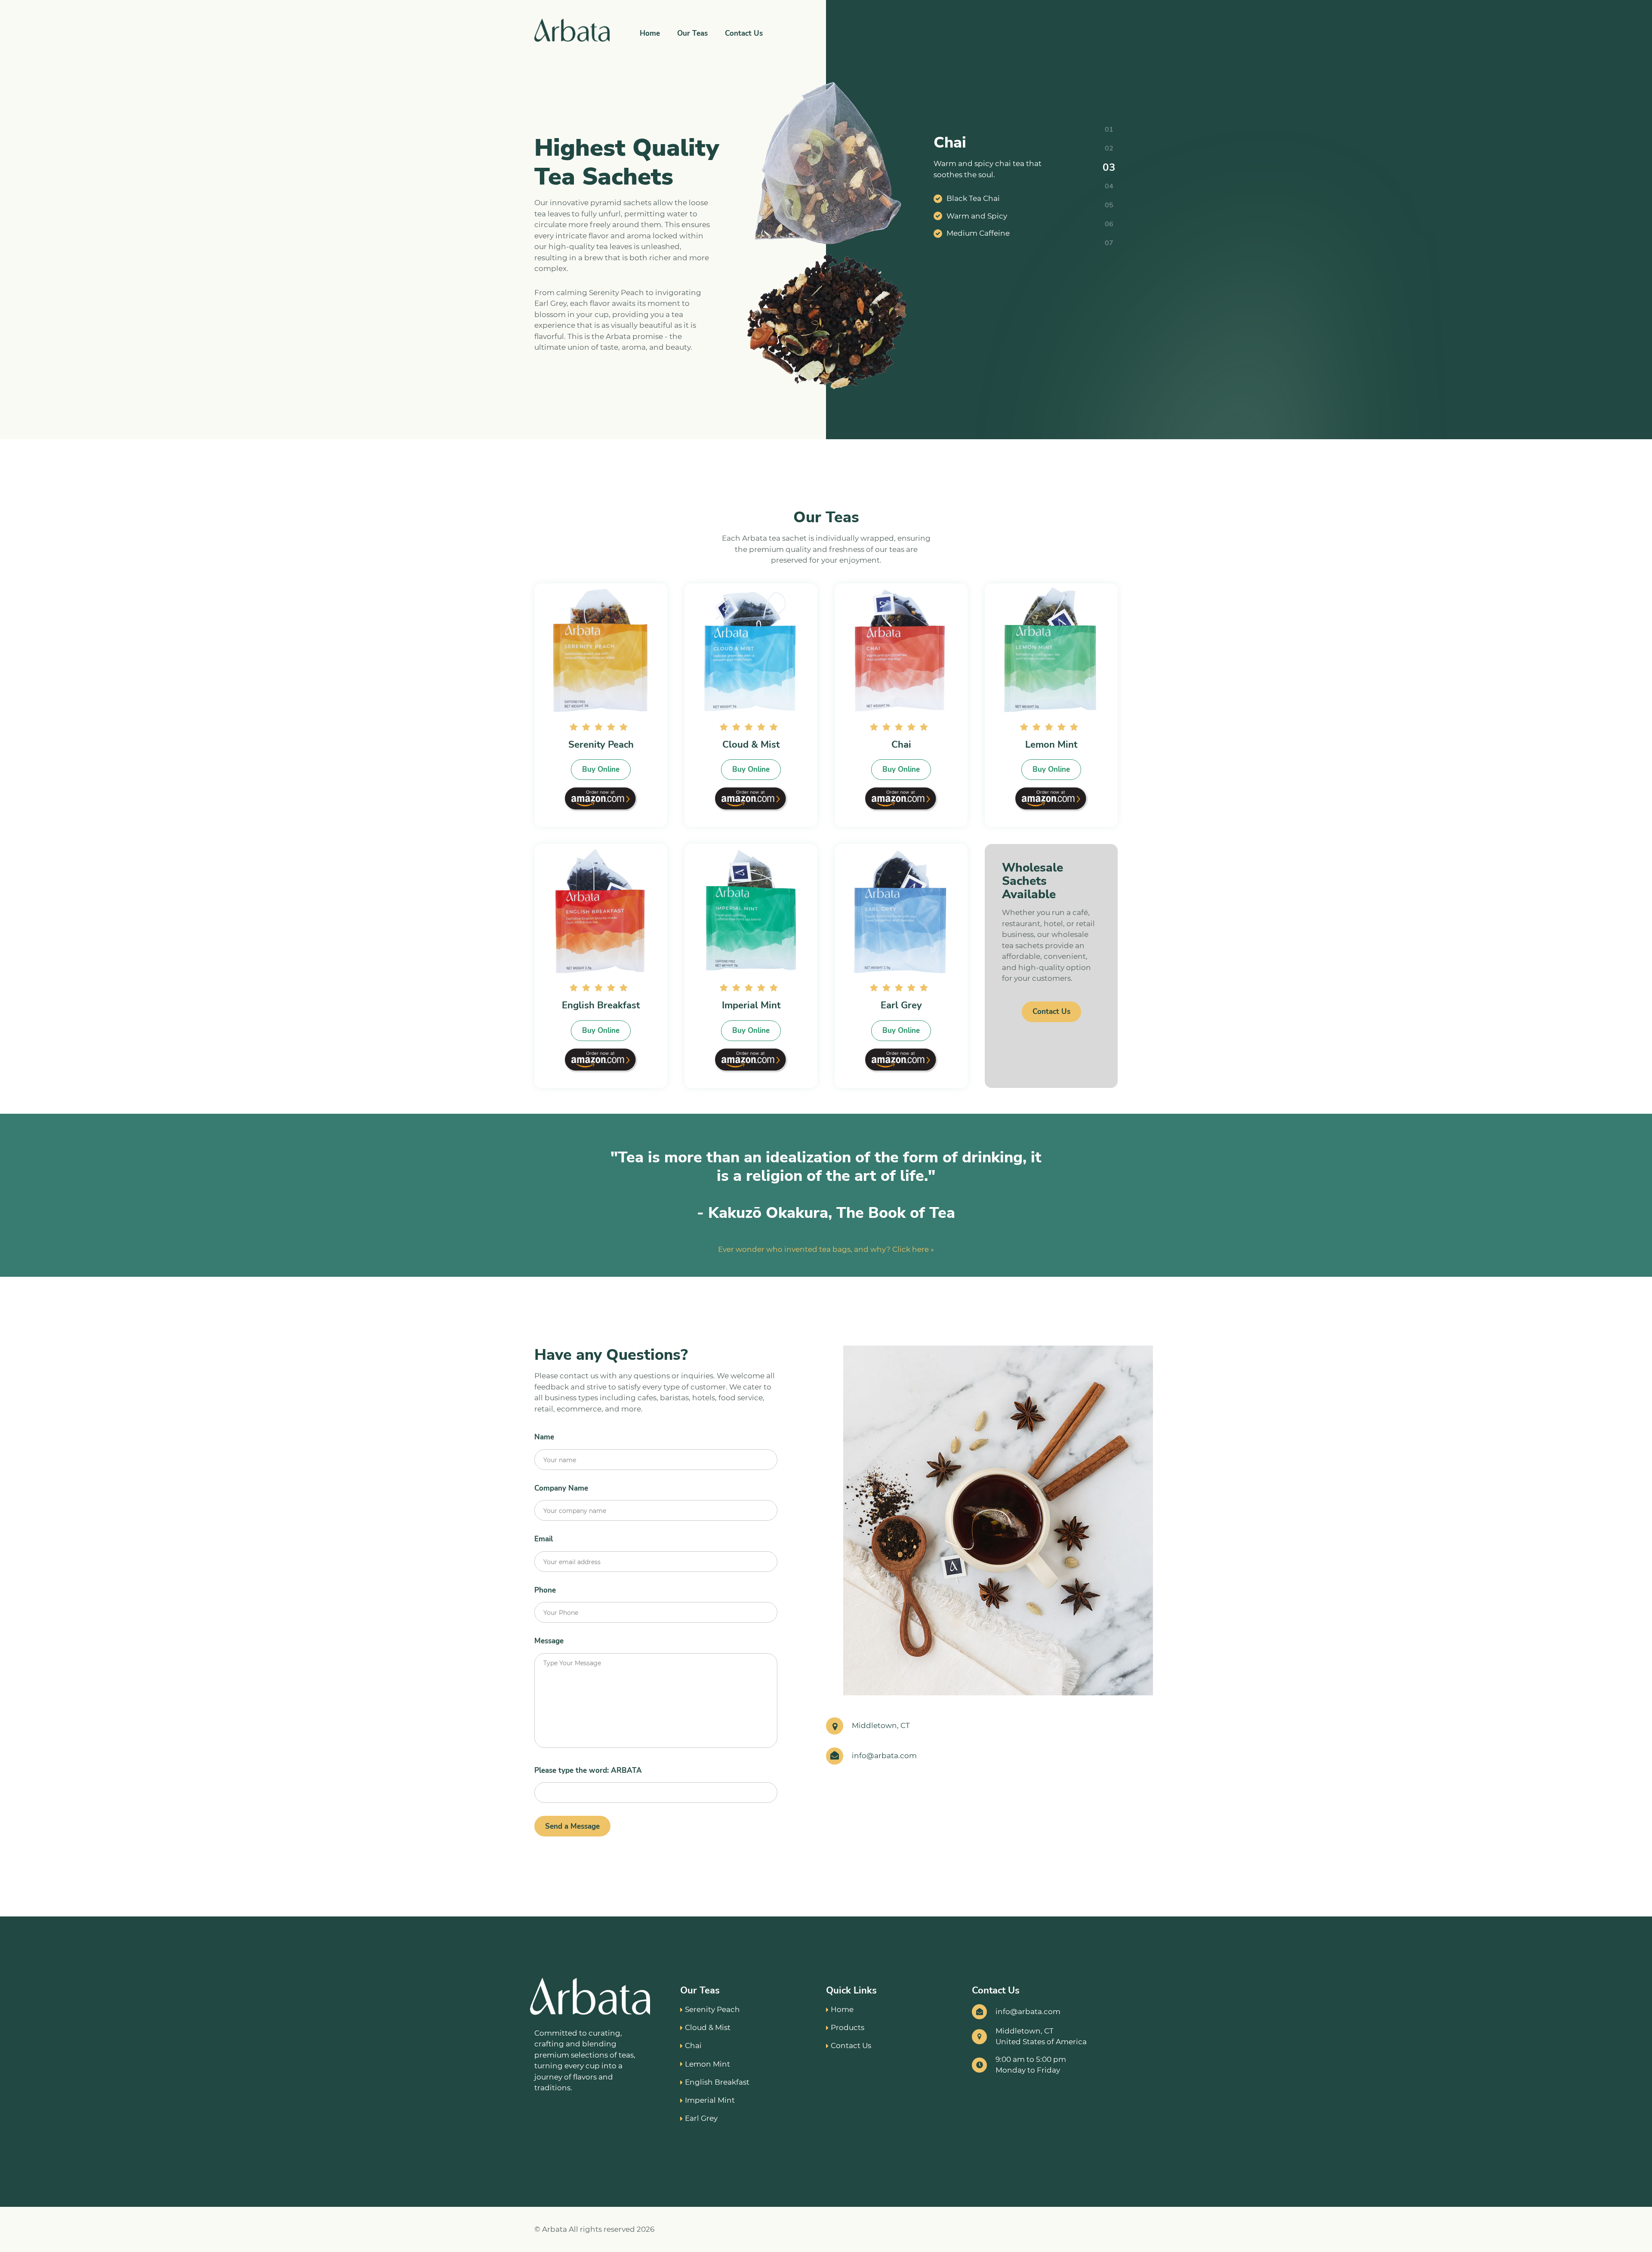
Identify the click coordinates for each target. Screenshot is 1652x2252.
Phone (545, 1590)
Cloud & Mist (708, 2027)
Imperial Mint (710, 2100)
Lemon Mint (707, 2064)
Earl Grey (701, 2118)
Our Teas (692, 33)
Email (544, 1539)
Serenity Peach (712, 2009)
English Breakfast (717, 2082)
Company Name (561, 1488)
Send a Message (572, 1826)
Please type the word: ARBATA (588, 1770)
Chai (693, 2046)
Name (544, 1437)
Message (549, 1641)
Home (650, 33)
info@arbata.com (884, 1756)
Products (848, 2027)
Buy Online (601, 769)
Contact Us (744, 33)
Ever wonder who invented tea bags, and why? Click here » (826, 1249)
